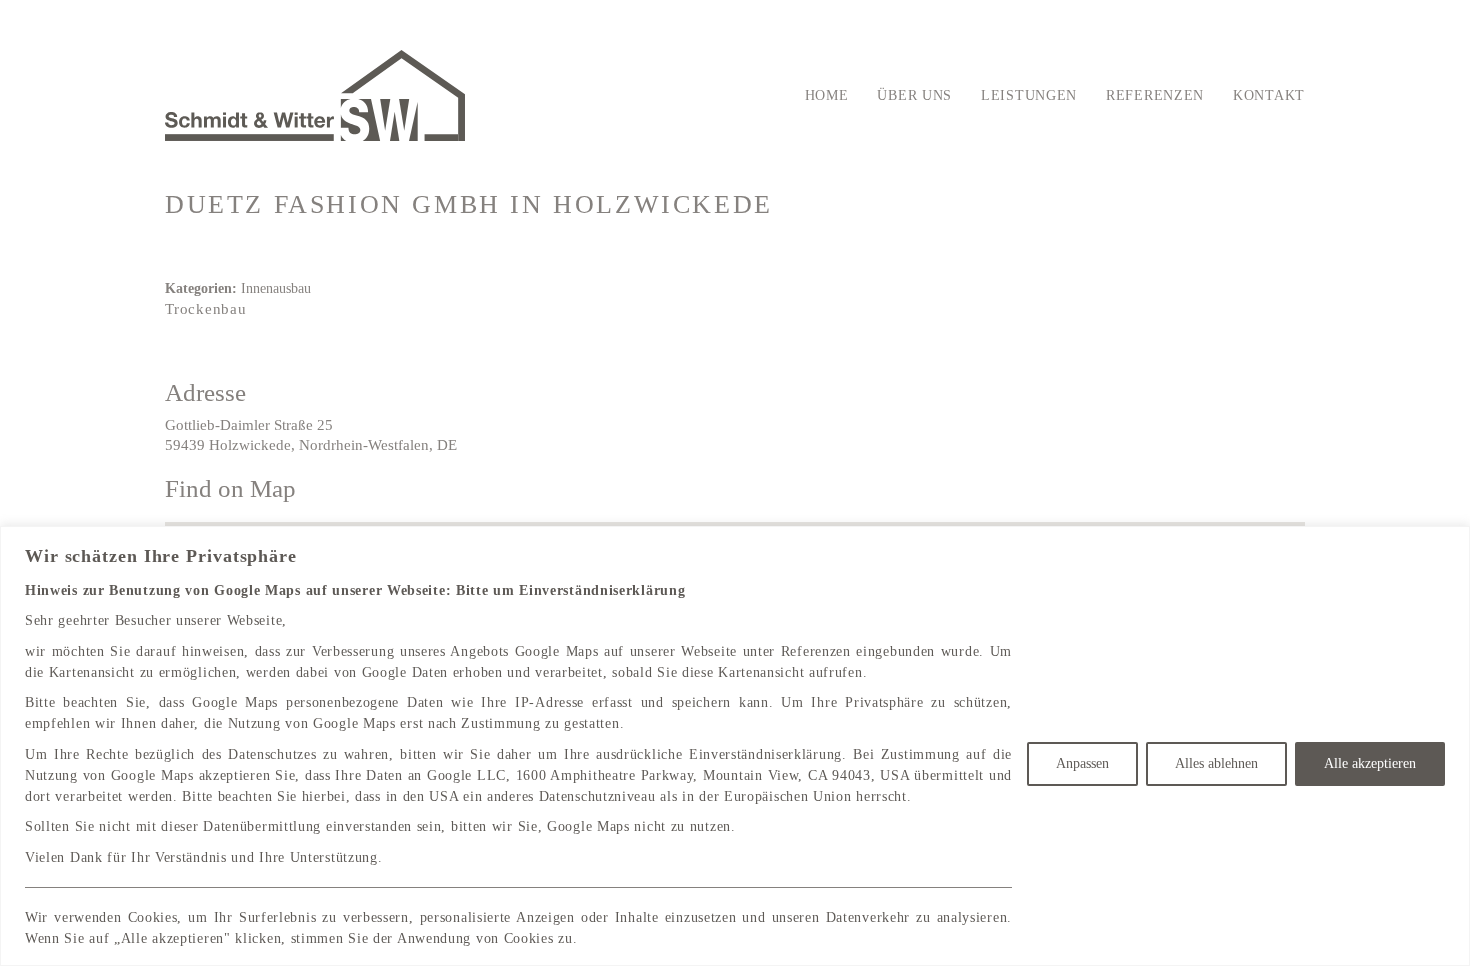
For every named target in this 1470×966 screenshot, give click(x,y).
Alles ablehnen (1216, 763)
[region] (735, 746)
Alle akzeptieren (1370, 763)
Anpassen (1082, 763)
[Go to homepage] (315, 95)
